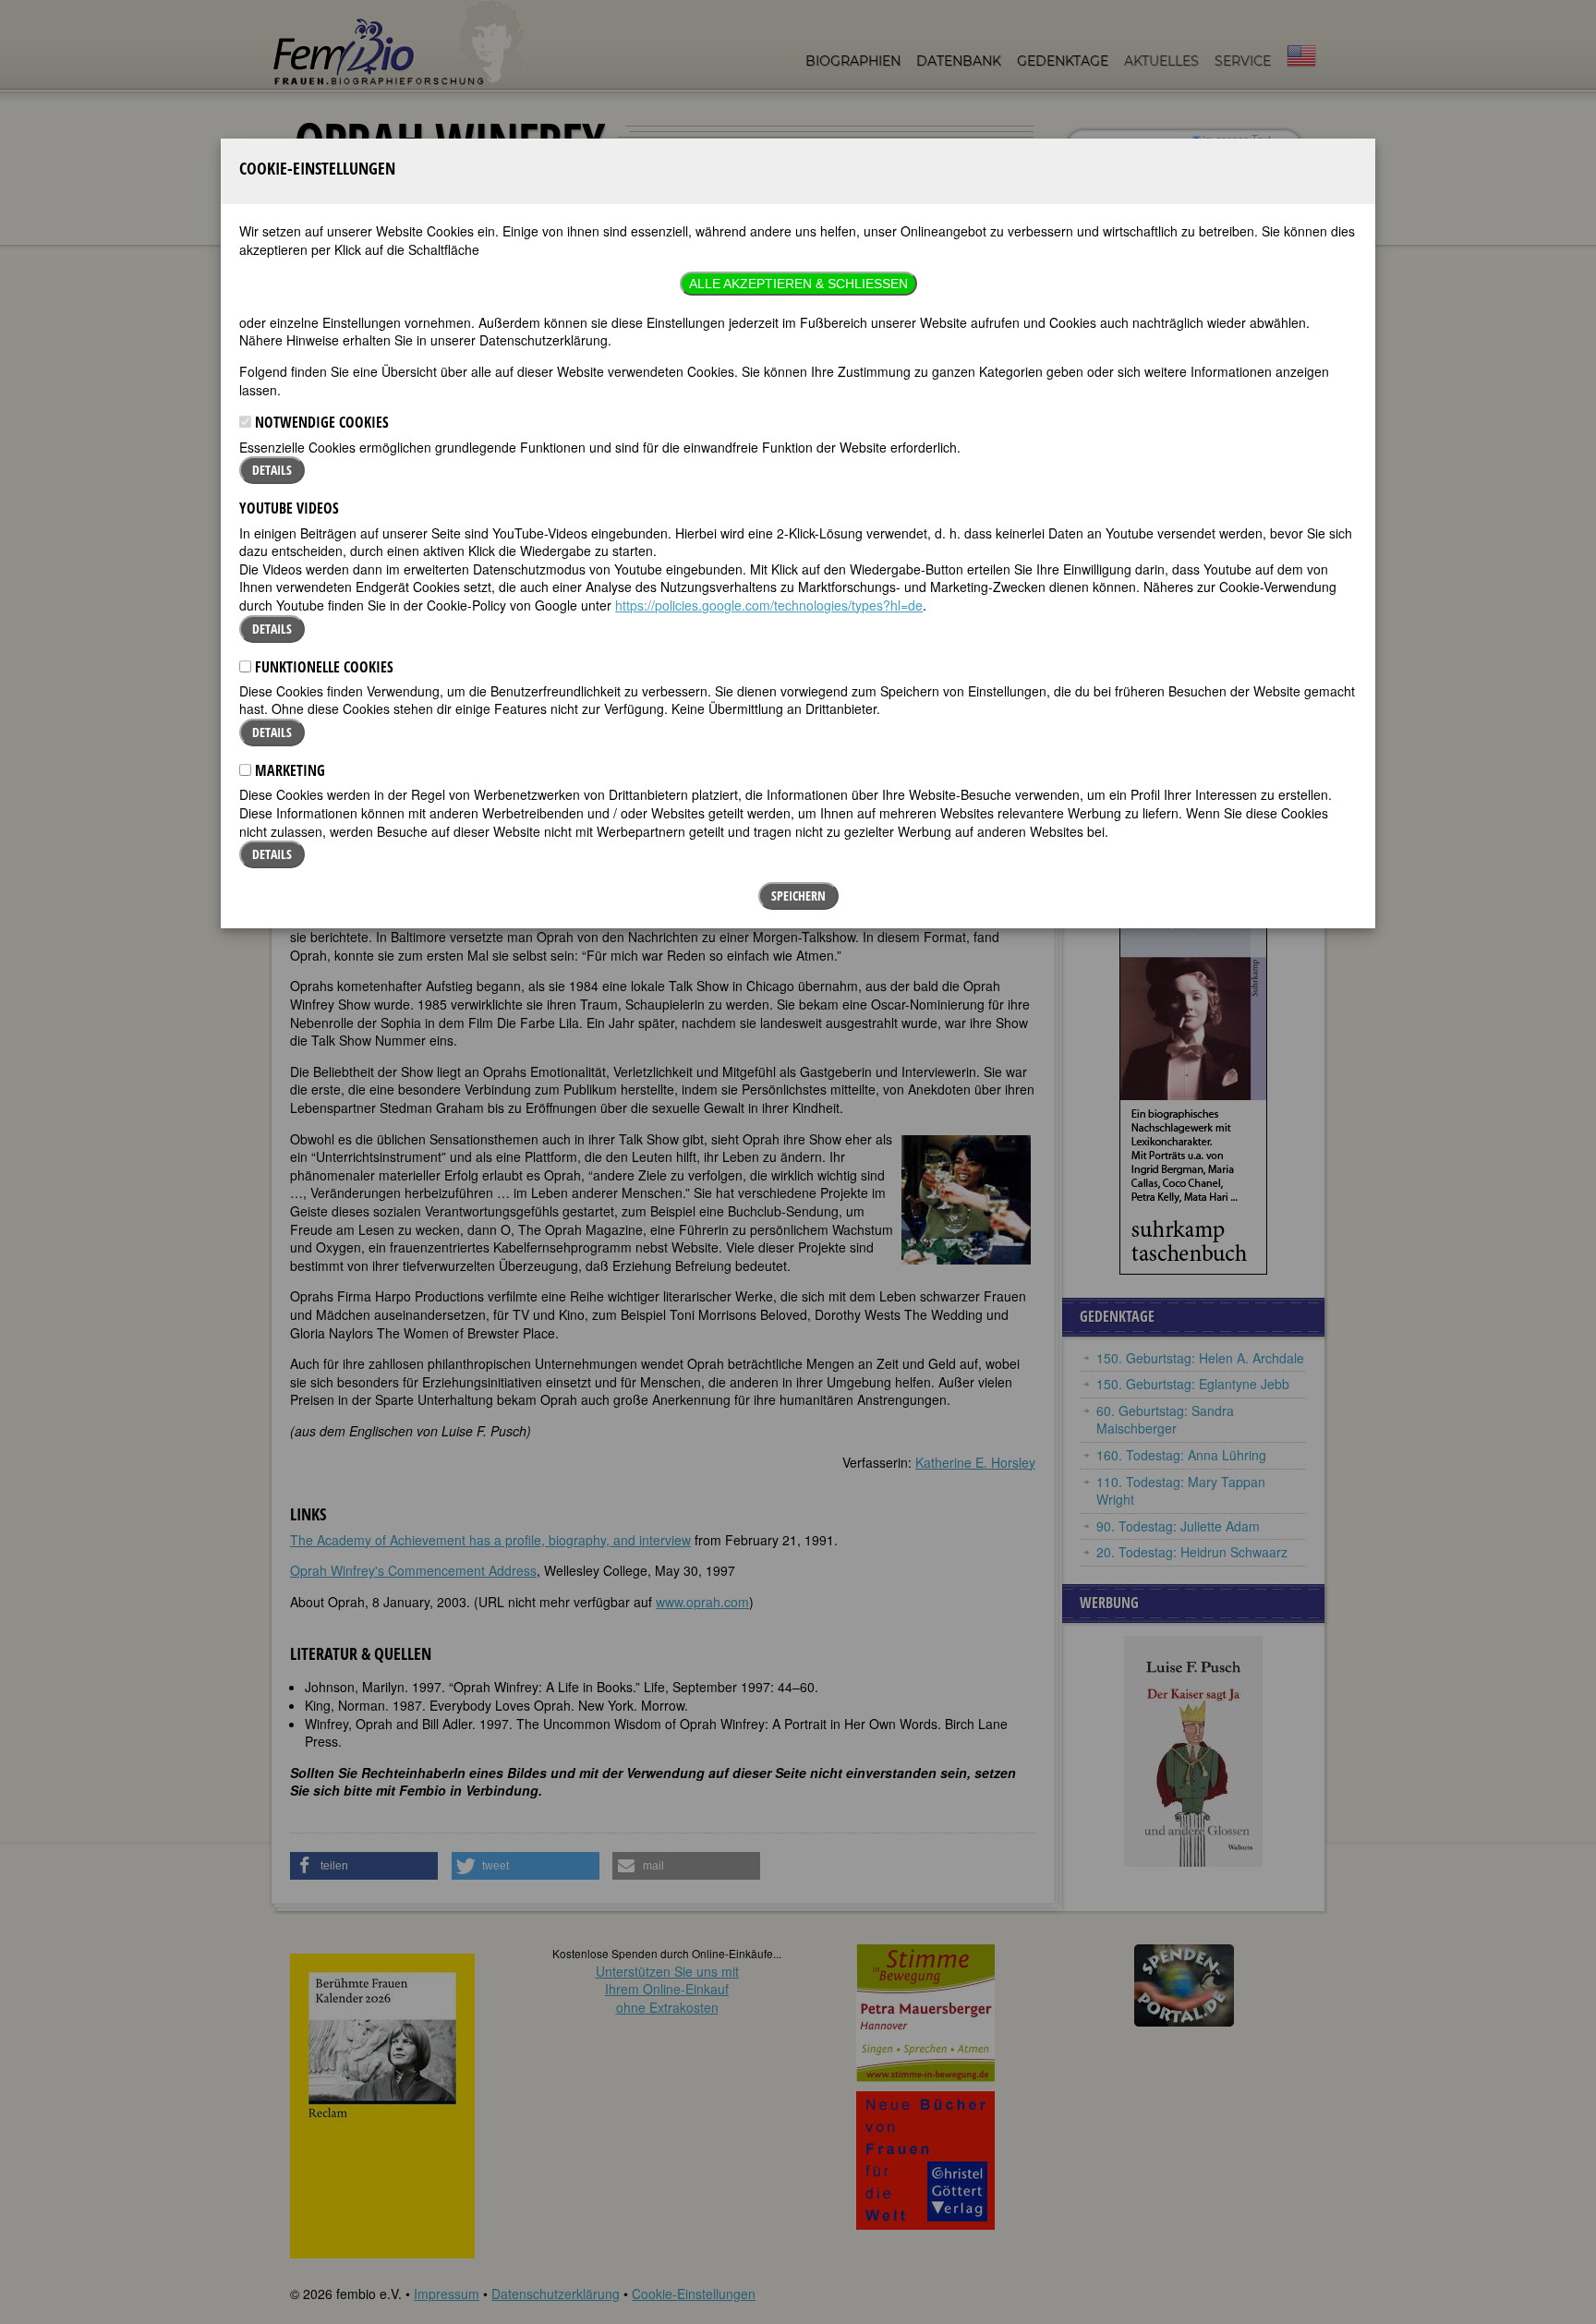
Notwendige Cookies (320, 422)
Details (272, 470)
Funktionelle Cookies (322, 667)
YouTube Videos (289, 508)
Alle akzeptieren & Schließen (798, 284)
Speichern (798, 896)
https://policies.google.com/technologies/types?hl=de (769, 605)
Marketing (288, 770)
